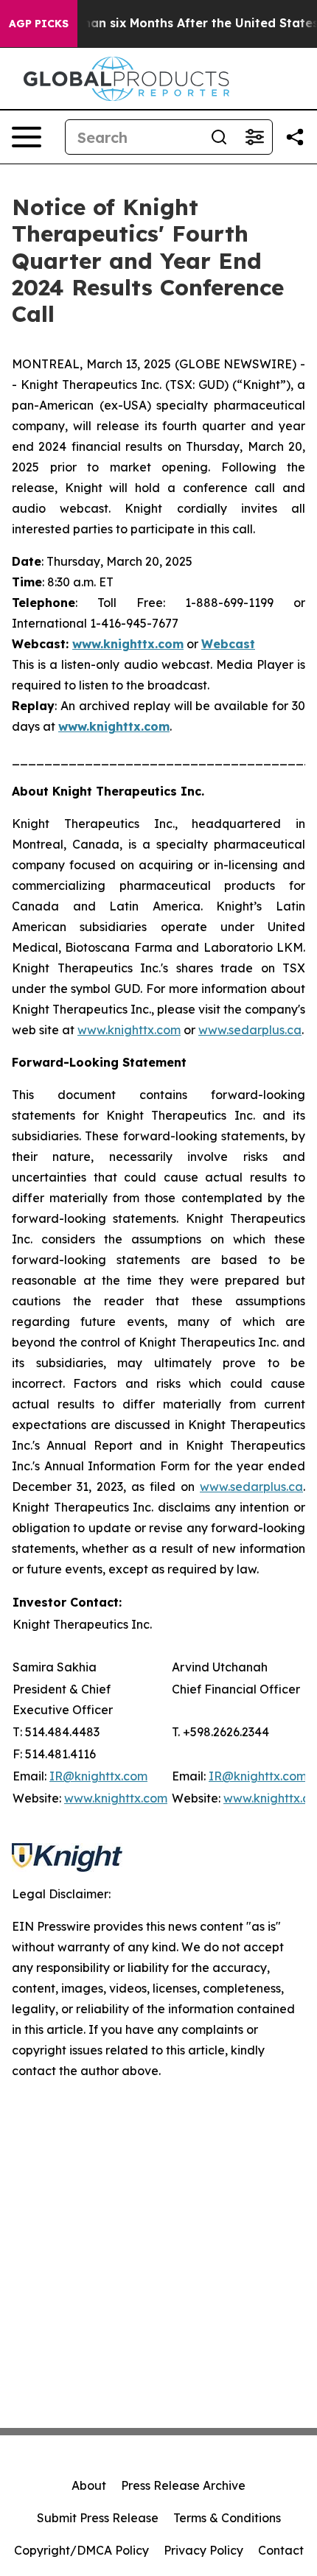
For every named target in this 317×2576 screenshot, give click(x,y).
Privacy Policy (203, 2550)
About (89, 2485)
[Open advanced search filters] (254, 137)
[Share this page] (295, 137)
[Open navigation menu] (27, 137)
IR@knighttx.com (98, 1776)
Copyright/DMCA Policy (81, 2550)
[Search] (219, 137)
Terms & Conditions (227, 2518)
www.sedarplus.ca (250, 1030)
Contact (281, 2550)
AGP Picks (39, 24)
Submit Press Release (98, 2518)
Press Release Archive (183, 2485)
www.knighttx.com (129, 1030)
